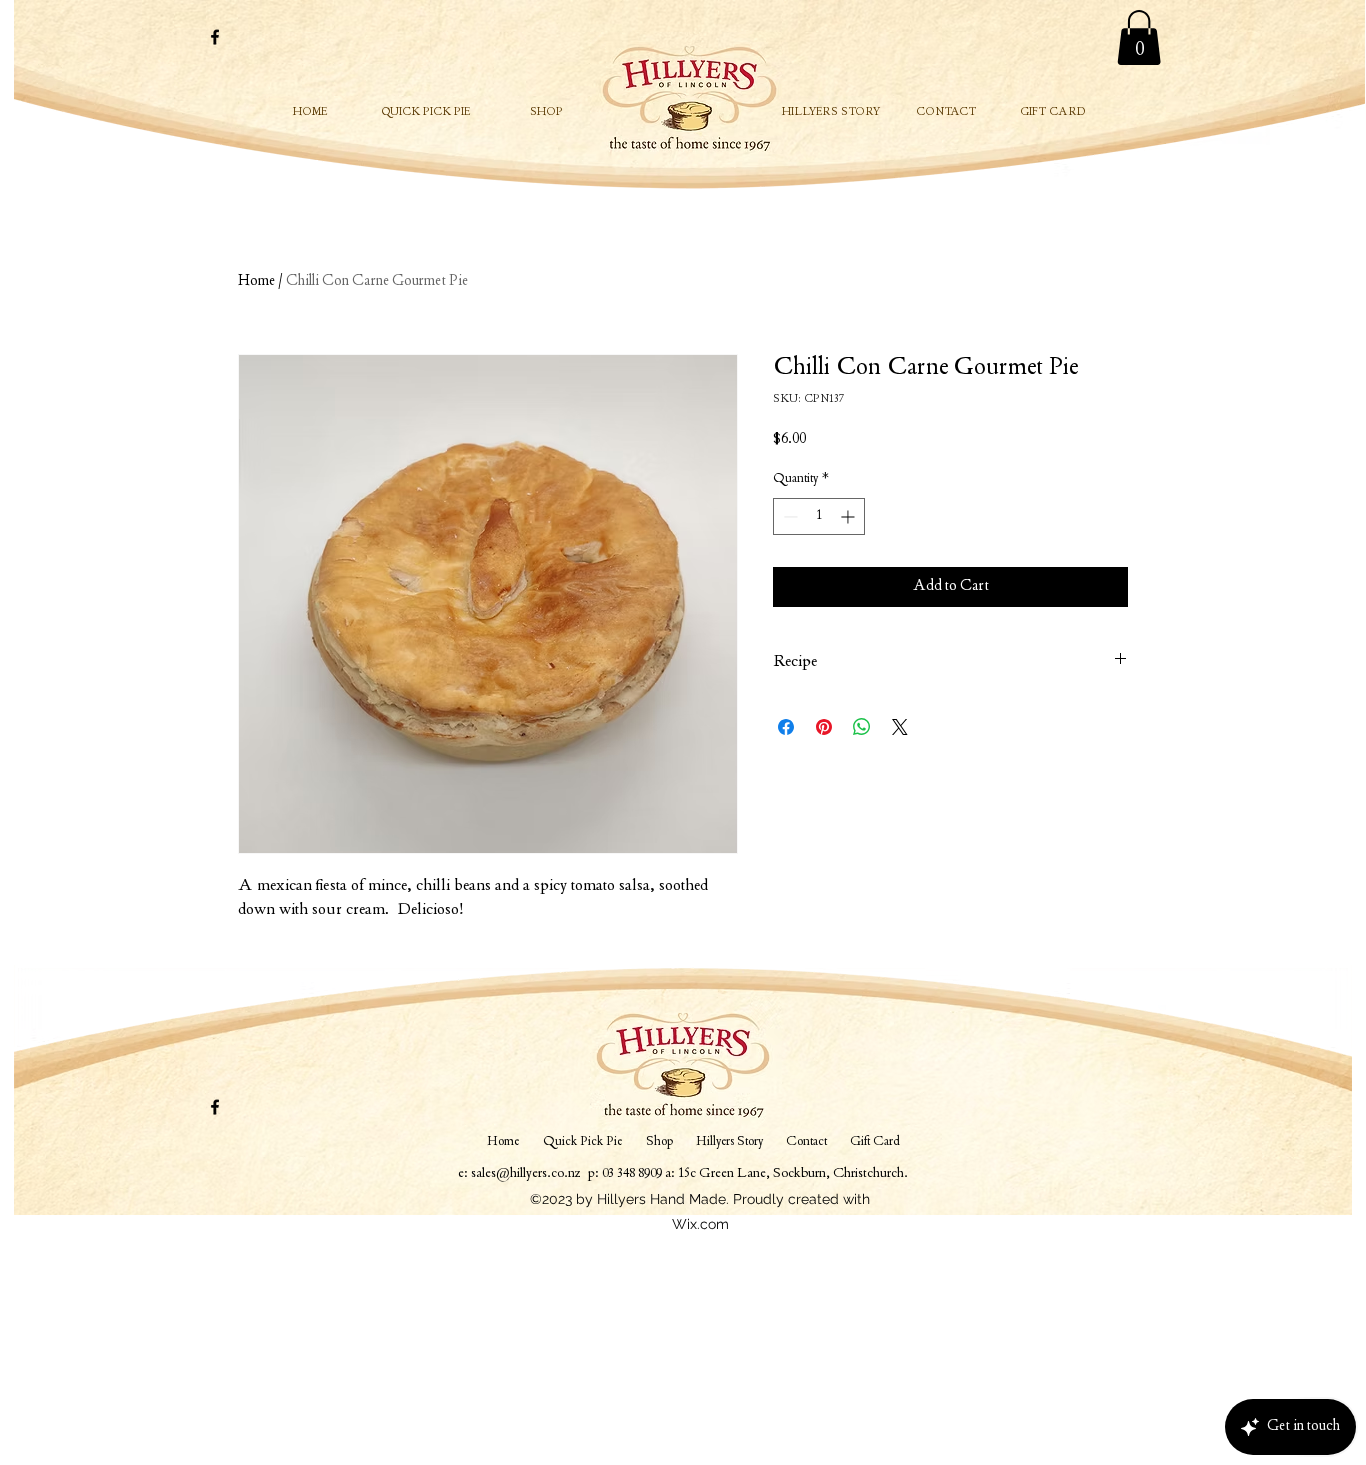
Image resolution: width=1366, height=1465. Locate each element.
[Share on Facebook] (786, 727)
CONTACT (946, 113)
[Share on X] (900, 727)
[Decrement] (788, 516)
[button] (1139, 37)
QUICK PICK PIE (426, 113)
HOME (310, 113)
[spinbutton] (819, 516)
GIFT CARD (1053, 113)
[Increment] (849, 516)
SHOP (546, 113)
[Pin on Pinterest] (824, 727)
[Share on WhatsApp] (862, 727)
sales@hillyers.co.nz (526, 1174)
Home (256, 282)
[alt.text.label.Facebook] (215, 37)
